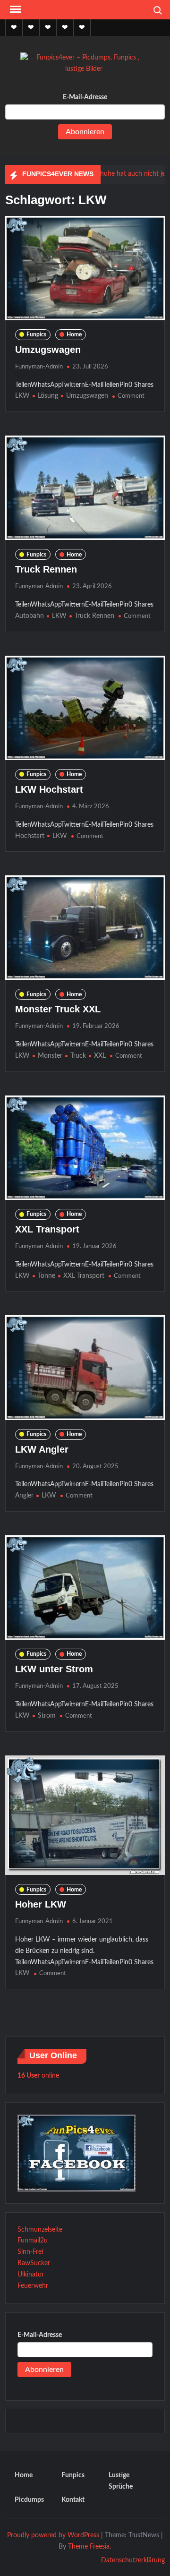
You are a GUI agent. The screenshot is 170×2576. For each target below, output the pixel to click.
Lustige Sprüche (121, 2481)
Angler (24, 1496)
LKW (22, 396)
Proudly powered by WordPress (53, 2535)
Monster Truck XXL (58, 1009)
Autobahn (30, 616)
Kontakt (73, 2500)
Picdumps (29, 2500)
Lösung (48, 396)
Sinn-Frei (30, 2252)
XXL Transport (47, 1229)
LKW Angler (42, 1449)
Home (74, 334)
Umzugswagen (48, 350)
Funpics (36, 334)
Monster (50, 1056)
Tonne (47, 1276)
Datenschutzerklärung (133, 2560)
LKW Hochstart (49, 789)
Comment (131, 396)
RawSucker (34, 2263)
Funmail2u (33, 2241)
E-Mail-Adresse (85, 97)
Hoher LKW (41, 1904)
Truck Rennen (46, 569)
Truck (78, 1056)
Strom (47, 1716)
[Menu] (15, 9)
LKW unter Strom (54, 1669)
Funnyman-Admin (39, 367)
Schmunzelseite (40, 2230)
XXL (100, 1056)
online (38, 2076)
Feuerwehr (33, 2286)
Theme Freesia (89, 2547)
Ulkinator (31, 2275)
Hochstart (30, 836)
